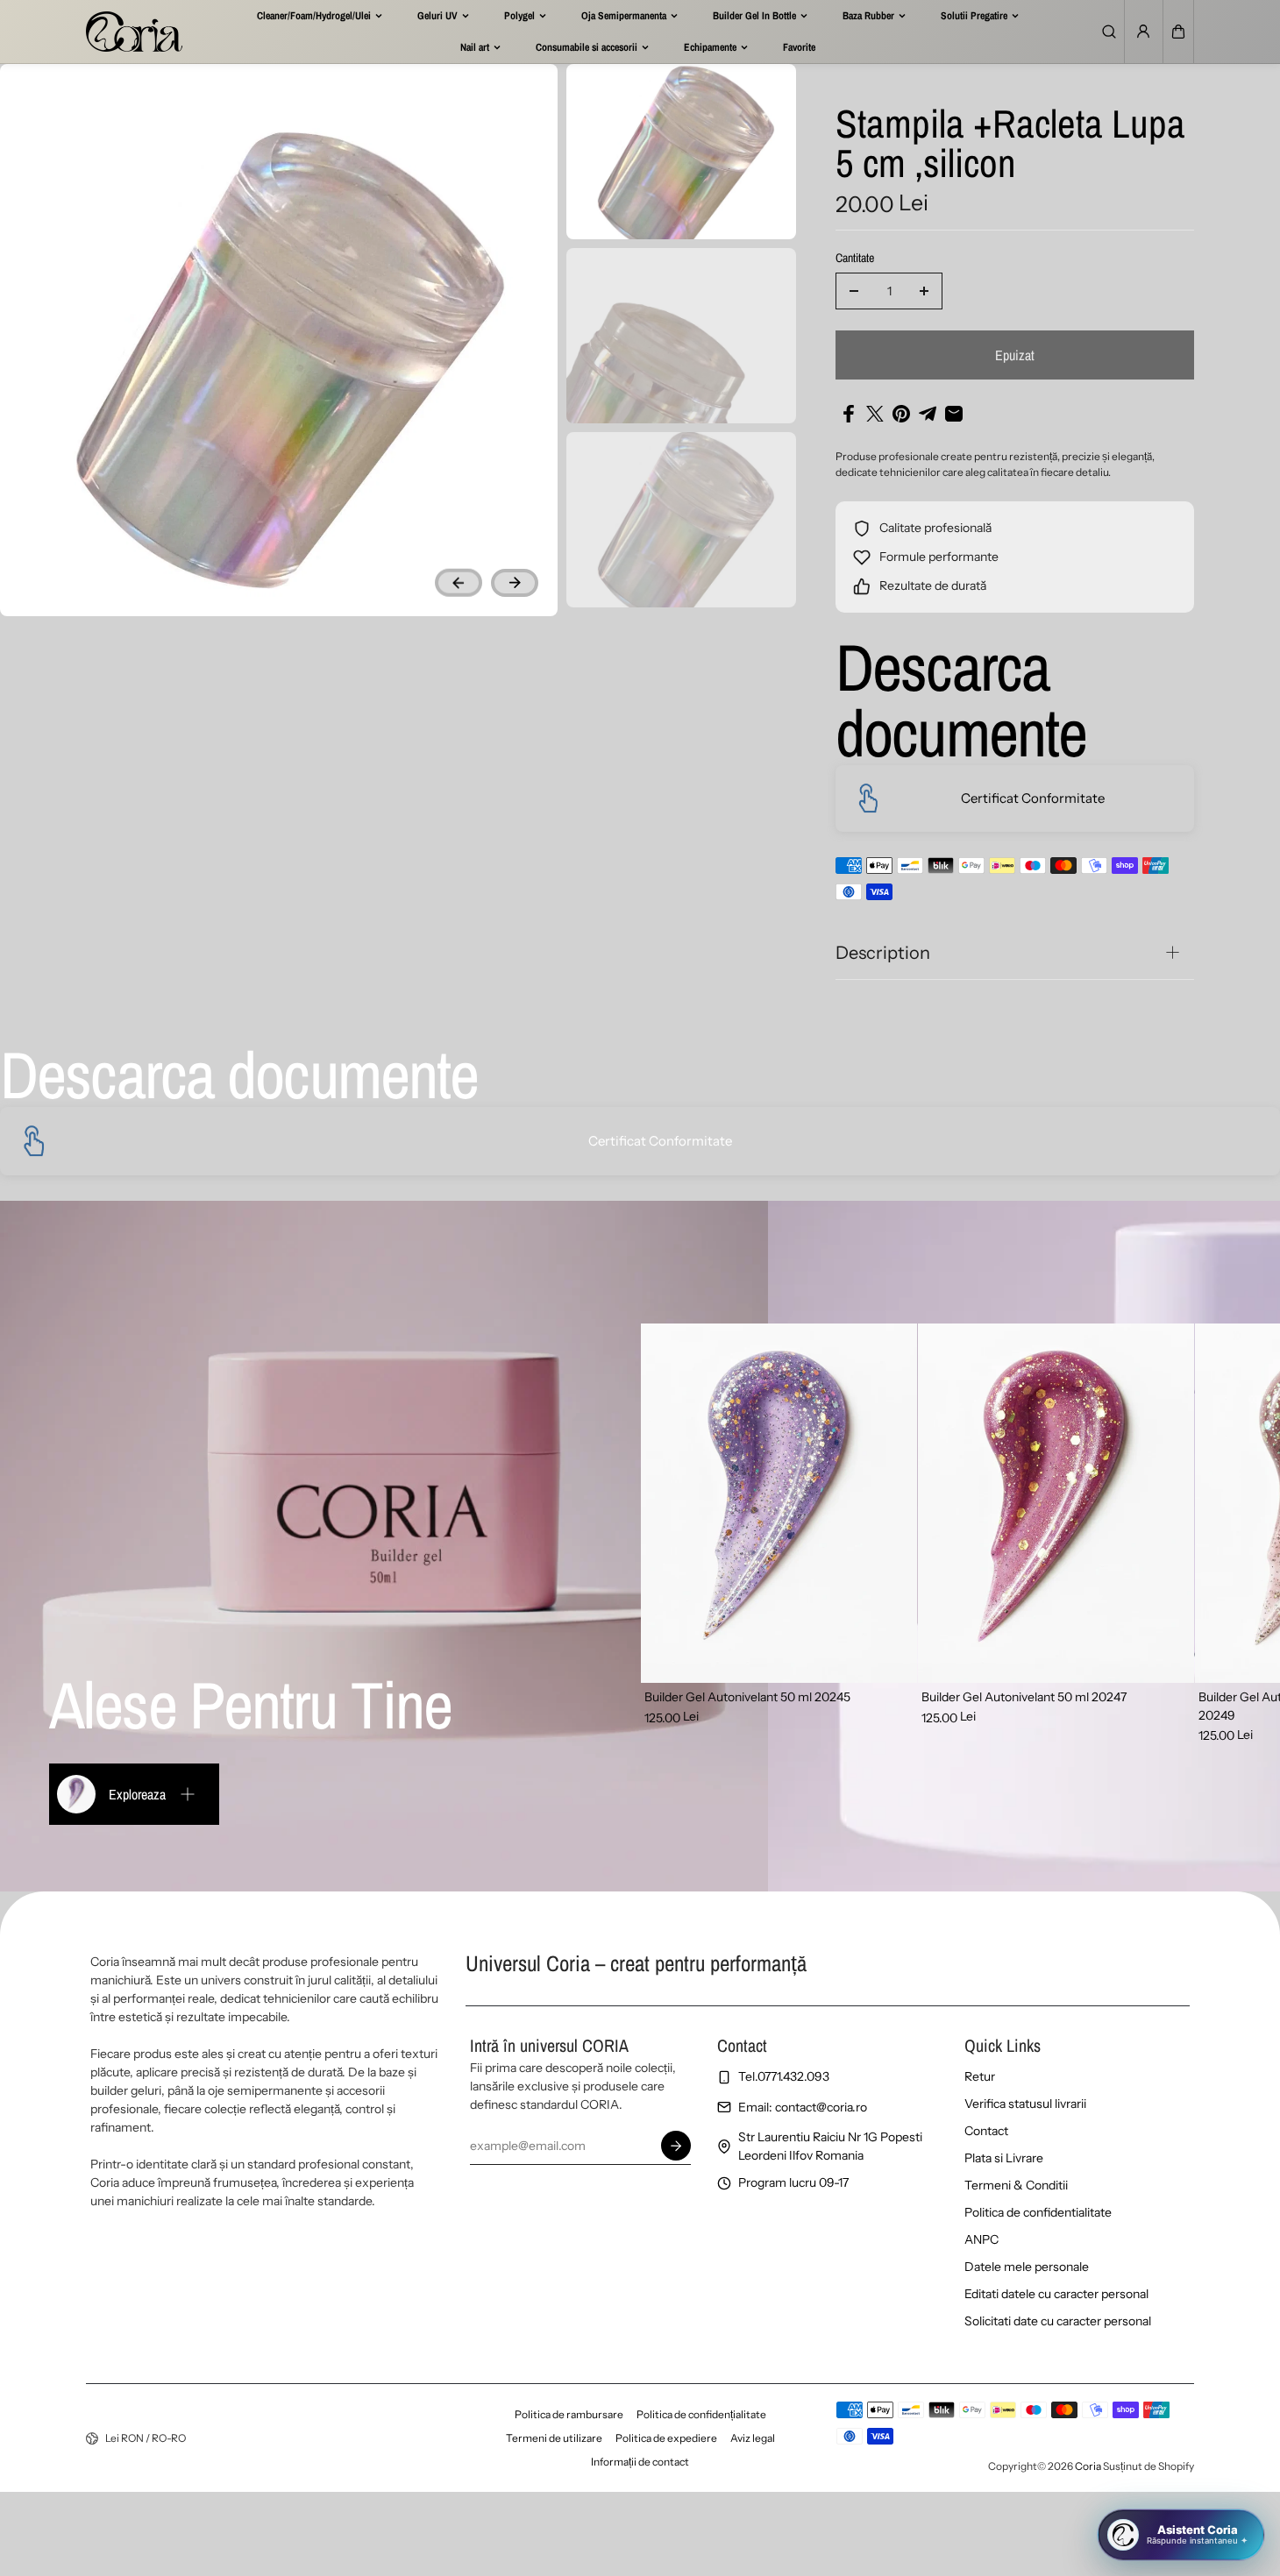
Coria (1088, 2466)
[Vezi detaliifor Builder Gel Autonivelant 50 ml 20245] (779, 1503)
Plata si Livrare (1004, 2158)
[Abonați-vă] (676, 2146)
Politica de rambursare (569, 2414)
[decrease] (854, 291)
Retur (980, 2076)
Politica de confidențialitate (701, 2414)
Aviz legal (753, 2438)
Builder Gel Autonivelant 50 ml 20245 (747, 1697)
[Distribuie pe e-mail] (954, 414)
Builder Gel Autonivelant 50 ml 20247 (1024, 1697)
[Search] (1109, 32)
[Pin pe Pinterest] (901, 414)
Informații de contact (640, 2462)
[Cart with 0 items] (1178, 32)
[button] (1178, 32)
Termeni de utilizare (554, 2438)
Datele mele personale (1027, 2267)
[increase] (924, 291)
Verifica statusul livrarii (1025, 2104)
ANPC (981, 2239)
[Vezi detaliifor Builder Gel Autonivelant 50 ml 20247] (1056, 1503)
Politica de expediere (666, 2438)
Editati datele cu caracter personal (1056, 2294)
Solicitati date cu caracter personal (1058, 2321)
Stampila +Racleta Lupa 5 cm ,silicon (1010, 145)
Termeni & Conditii (1016, 2185)
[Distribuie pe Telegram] (928, 414)
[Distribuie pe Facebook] (849, 414)
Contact (986, 2131)
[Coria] (134, 32)
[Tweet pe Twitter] (875, 414)
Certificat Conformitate (1033, 798)
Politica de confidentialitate (1038, 2212)
